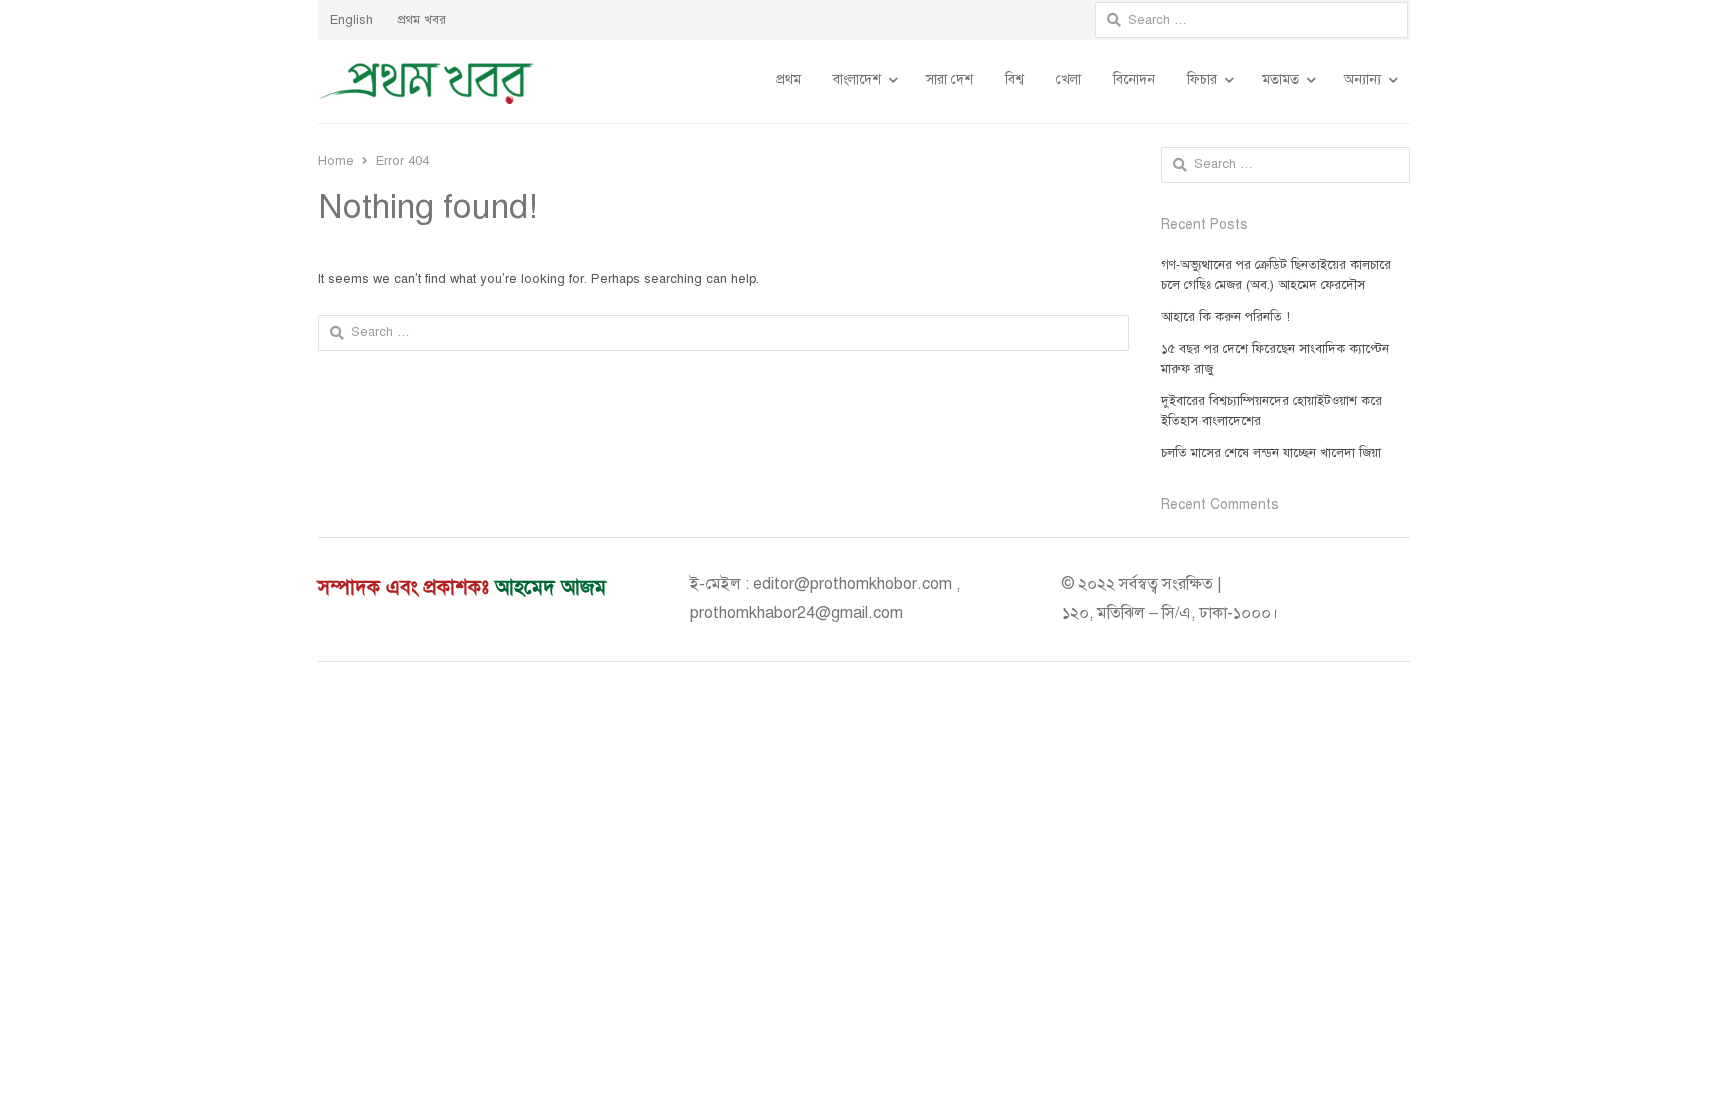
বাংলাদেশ (857, 79)
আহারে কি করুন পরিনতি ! (1225, 317)
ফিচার (1202, 79)
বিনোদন (1134, 79)
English (351, 20)
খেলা (1068, 79)
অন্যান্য (1362, 79)
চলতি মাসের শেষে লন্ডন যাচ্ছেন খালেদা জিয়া (1271, 453)
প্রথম (788, 79)
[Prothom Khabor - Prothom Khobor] (427, 81)
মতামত (1280, 79)
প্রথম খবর (421, 20)
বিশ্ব (1014, 79)
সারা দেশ (949, 79)
